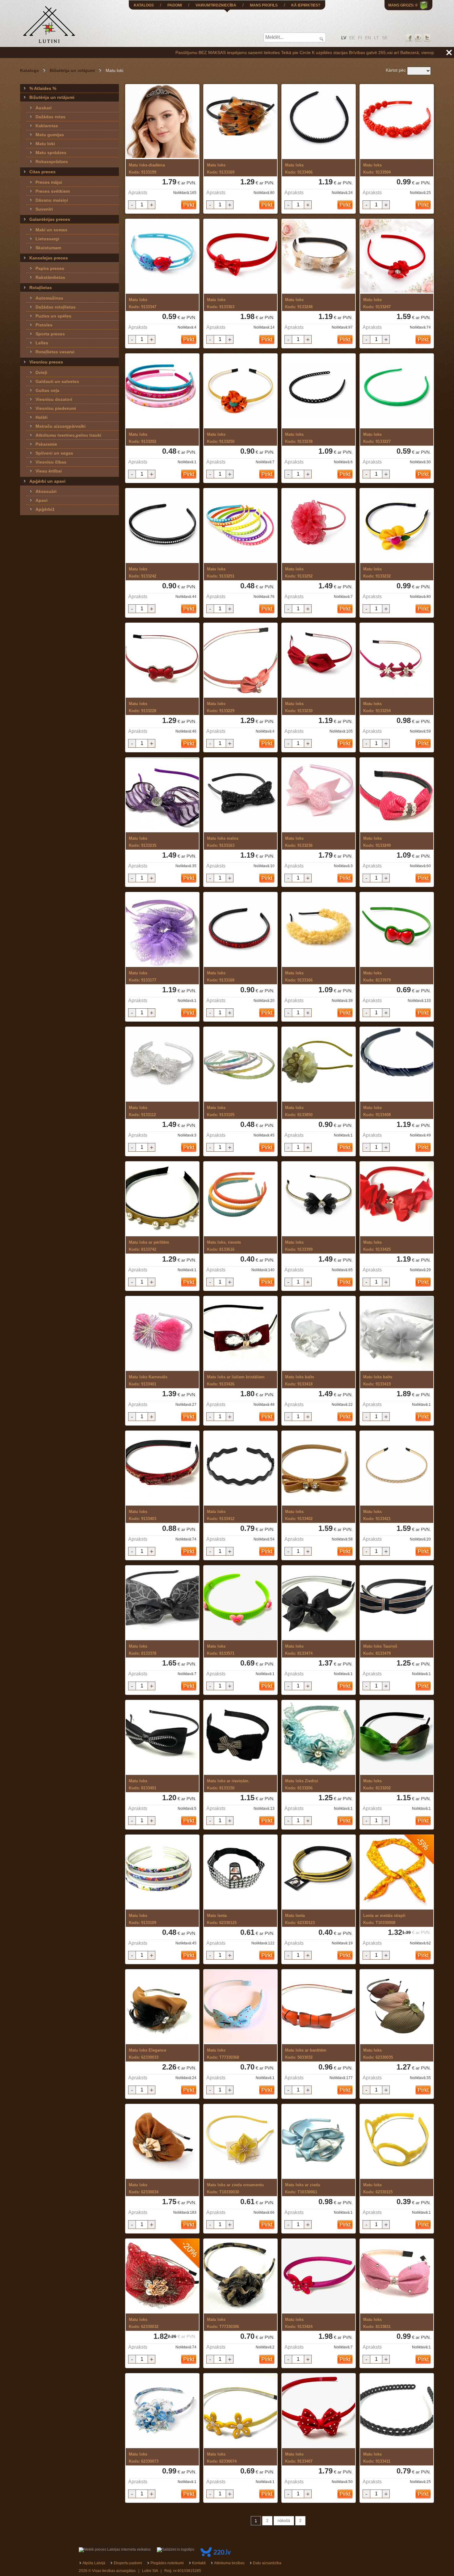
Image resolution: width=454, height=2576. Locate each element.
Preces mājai (49, 182)
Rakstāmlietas (50, 277)
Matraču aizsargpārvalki (61, 426)
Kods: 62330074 (222, 2458)
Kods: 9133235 (143, 842)
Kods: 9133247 (377, 303)
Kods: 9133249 (377, 842)
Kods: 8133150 (228, 1784)
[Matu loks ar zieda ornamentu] (240, 2142)
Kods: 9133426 (236, 1380)
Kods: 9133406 (299, 169)
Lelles (42, 343)
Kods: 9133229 (221, 707)
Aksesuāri (46, 491)
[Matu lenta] (240, 1872)
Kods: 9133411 (377, 2458)
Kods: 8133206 (302, 1784)
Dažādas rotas (50, 117)
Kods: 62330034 (144, 2188)
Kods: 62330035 (378, 2054)
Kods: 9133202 (143, 438)
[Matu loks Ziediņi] (319, 1738)
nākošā (284, 2521)
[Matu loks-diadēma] (162, 122)
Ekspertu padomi (128, 2563)
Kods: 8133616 (224, 1246)
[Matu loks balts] (319, 1334)
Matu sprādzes (51, 153)
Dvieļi (41, 372)
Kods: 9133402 (299, 1515)
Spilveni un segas (54, 453)
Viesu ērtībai (49, 471)
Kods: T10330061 (303, 2188)
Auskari (44, 108)
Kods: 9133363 (221, 303)
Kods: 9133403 (143, 1515)
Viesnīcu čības (51, 462)
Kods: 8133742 (149, 1246)
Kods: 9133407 (299, 2458)
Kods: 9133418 (300, 1380)
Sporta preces (50, 334)
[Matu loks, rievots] (240, 1199)
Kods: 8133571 (221, 1650)
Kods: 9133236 (299, 842)
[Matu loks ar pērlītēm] (162, 1199)
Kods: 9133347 (143, 303)
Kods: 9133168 (221, 977)
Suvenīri (44, 209)
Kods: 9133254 (377, 707)
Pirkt (189, 205)
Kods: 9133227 (377, 438)
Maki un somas (51, 230)
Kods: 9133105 (221, 1111)
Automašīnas (49, 298)
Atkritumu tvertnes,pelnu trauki (68, 435)
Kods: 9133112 (142, 1111)
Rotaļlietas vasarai (55, 352)
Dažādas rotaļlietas (56, 307)
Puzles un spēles (53, 316)
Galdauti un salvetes (57, 381)
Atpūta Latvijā (94, 2563)
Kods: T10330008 (384, 1919)
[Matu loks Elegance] (162, 2007)
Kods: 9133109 (143, 1919)
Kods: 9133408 (377, 1111)
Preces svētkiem (53, 191)
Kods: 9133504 (377, 169)
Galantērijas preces (50, 219)
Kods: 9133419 (378, 1380)
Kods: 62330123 (300, 1919)
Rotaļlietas (41, 288)
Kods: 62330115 (378, 2188)
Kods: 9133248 (299, 303)
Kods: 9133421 (377, 1515)
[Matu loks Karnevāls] (162, 1334)
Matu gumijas (50, 135)
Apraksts (138, 193)
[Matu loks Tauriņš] (397, 1603)
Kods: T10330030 (235, 2188)
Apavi (42, 500)
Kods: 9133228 (143, 707)
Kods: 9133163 (223, 842)
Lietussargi (47, 239)
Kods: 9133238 (299, 438)
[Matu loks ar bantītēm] (319, 2007)
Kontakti (199, 2563)
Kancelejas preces (49, 258)
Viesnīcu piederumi (56, 408)
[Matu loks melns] (240, 795)
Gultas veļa (47, 390)
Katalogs (29, 70)
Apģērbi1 (45, 509)
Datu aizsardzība (267, 2563)
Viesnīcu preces (46, 362)
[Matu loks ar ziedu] (319, 2142)
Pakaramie (46, 444)
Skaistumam (48, 248)
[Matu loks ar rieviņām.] (240, 1738)
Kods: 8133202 (377, 1784)
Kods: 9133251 (221, 573)
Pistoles (44, 325)
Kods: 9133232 (377, 573)
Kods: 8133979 (377, 977)
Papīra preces (50, 268)
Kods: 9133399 (299, 1246)
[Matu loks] (240, 122)
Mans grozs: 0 (403, 5)
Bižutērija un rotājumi (72, 70)
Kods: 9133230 (299, 707)
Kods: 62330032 (144, 2323)
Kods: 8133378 (143, 1650)
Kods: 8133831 (377, 2323)
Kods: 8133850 (299, 1111)
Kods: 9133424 (299, 2323)
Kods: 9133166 (299, 977)
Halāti (42, 417)
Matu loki (45, 144)
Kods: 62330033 (147, 2054)
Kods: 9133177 (143, 977)
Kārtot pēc (396, 70)
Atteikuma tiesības (229, 2563)
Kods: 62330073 (144, 2458)
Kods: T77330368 (223, 2054)
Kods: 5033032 (306, 2054)
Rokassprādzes (52, 162)
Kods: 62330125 (222, 1919)
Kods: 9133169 (221, 169)
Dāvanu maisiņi (52, 200)
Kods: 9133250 (221, 438)
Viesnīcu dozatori (54, 399)
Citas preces (42, 172)
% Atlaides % (43, 88)
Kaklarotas (47, 126)
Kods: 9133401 (148, 1380)
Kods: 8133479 (380, 1650)
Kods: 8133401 (143, 1784)
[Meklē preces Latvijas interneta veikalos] (115, 2549)
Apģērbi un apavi (47, 481)
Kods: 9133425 (377, 1246)
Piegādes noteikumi (167, 2563)
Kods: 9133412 (221, 1515)
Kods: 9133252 (299, 573)
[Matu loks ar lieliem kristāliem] (240, 1334)
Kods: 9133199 (147, 169)
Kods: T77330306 (223, 2323)
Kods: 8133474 (299, 1650)
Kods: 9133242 (143, 573)
